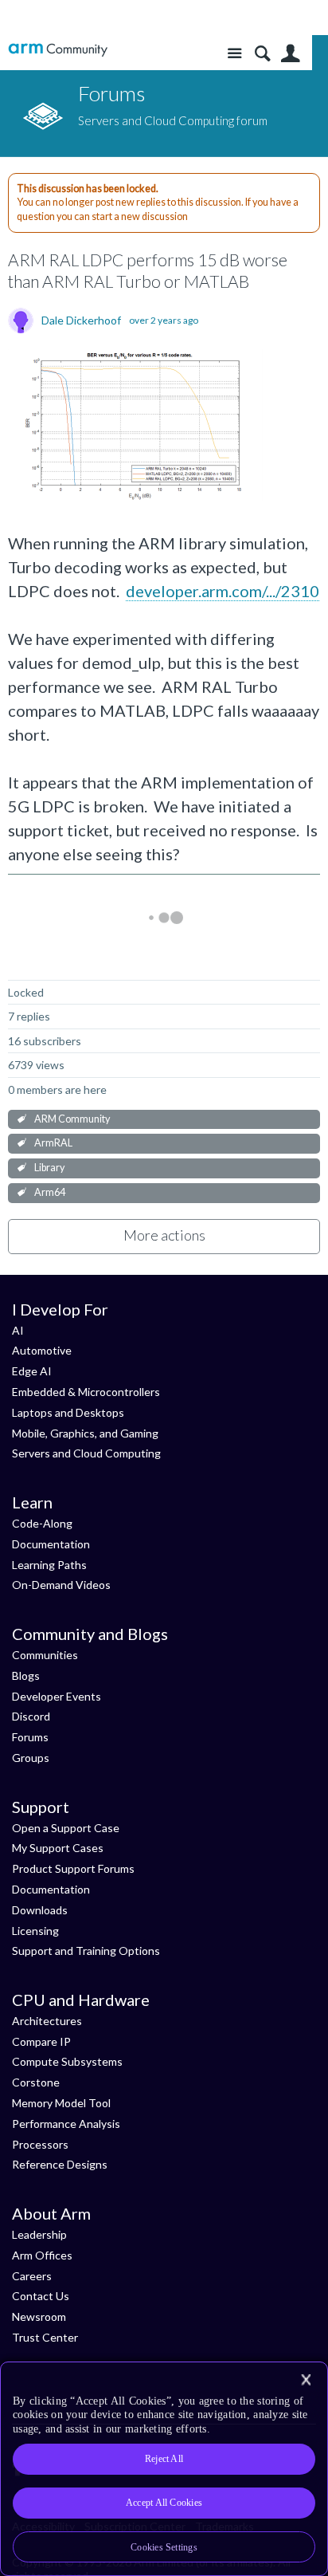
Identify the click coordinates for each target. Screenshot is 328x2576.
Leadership (39, 2234)
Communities (45, 1655)
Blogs (26, 1675)
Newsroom (39, 2316)
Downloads (40, 1910)
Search (262, 54)
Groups (31, 1758)
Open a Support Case (66, 1828)
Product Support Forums (73, 1868)
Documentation (51, 1544)
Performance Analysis (66, 2124)
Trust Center (45, 2337)
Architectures (47, 2021)
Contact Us (41, 2296)
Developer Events (57, 1696)
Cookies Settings (164, 2547)
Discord (31, 1716)
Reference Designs (60, 2164)
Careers (32, 2276)
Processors (40, 2144)
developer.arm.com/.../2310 (223, 591)
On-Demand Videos (61, 1585)
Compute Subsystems (67, 2061)
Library (49, 1168)
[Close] (306, 2380)
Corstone (36, 2082)
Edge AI (32, 1371)
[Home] (58, 50)
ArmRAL (53, 1143)
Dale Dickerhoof (81, 321)
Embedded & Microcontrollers (86, 1392)
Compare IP (41, 2041)
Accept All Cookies (164, 2503)
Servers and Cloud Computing (86, 1453)
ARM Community (72, 1119)
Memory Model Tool (61, 2103)
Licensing (35, 1931)
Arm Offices (42, 2255)
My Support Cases (58, 1848)
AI (18, 1330)
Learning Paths (49, 1565)
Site (234, 54)
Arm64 (50, 1192)
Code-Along (42, 1523)
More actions (164, 1235)
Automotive (42, 1350)
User (290, 54)
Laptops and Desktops (68, 1412)
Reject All (164, 2459)
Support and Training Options (86, 1951)
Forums (30, 1737)
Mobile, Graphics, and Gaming (85, 1433)
